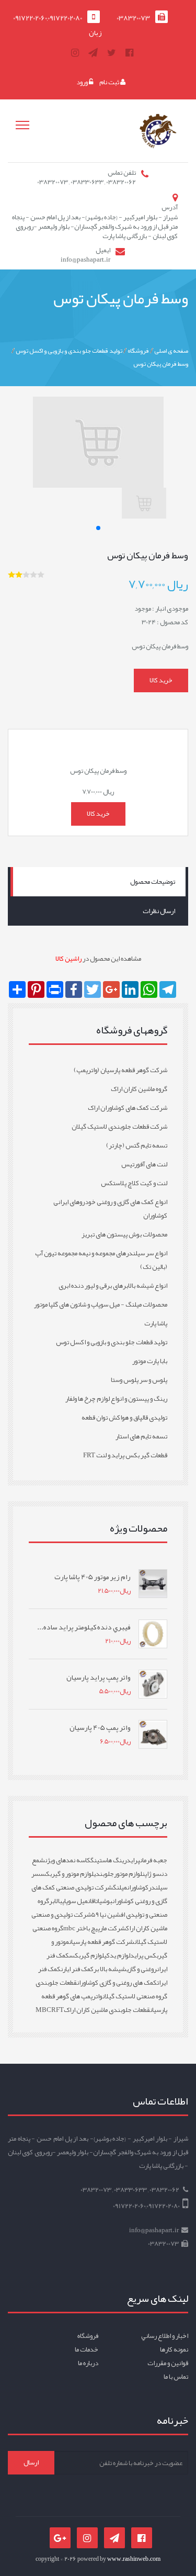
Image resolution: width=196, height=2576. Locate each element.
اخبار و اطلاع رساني (165, 2336)
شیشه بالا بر (110, 1969)
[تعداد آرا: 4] (11, 575)
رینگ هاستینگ (108, 1860)
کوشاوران (138, 1887)
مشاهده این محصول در (98, 959)
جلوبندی (104, 1874)
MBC (43, 2010)
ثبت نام (110, 82)
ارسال (31, 2462)
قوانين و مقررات (168, 2363)
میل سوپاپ (75, 1901)
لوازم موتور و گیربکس (67, 1874)
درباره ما (88, 2363)
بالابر (56, 1901)
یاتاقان (95, 1901)
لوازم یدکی (117, 1955)
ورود (83, 82)
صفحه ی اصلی (171, 350)
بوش (107, 1901)
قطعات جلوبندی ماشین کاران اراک (107, 2010)
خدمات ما (87, 2349)
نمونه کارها (174, 2349)
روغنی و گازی (142, 1969)
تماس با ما (176, 2377)
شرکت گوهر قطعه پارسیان (102, 1942)
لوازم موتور (128, 1874)
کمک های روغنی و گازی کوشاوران (117, 1983)
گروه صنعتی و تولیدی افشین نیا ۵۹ (102, 1908)
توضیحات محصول (153, 882)
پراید (133, 1860)
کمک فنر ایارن (77, 1969)
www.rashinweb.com (134, 2559)
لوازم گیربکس (87, 1955)
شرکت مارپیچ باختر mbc (95, 1928)
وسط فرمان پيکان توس (161, 364)
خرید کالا (161, 680)
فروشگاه (138, 350)
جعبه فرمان (154, 1860)
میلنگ (120, 1887)
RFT (57, 2010)
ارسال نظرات (159, 911)
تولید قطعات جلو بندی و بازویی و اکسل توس (69, 350)
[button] (98, 528)
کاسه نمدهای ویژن (68, 1860)
